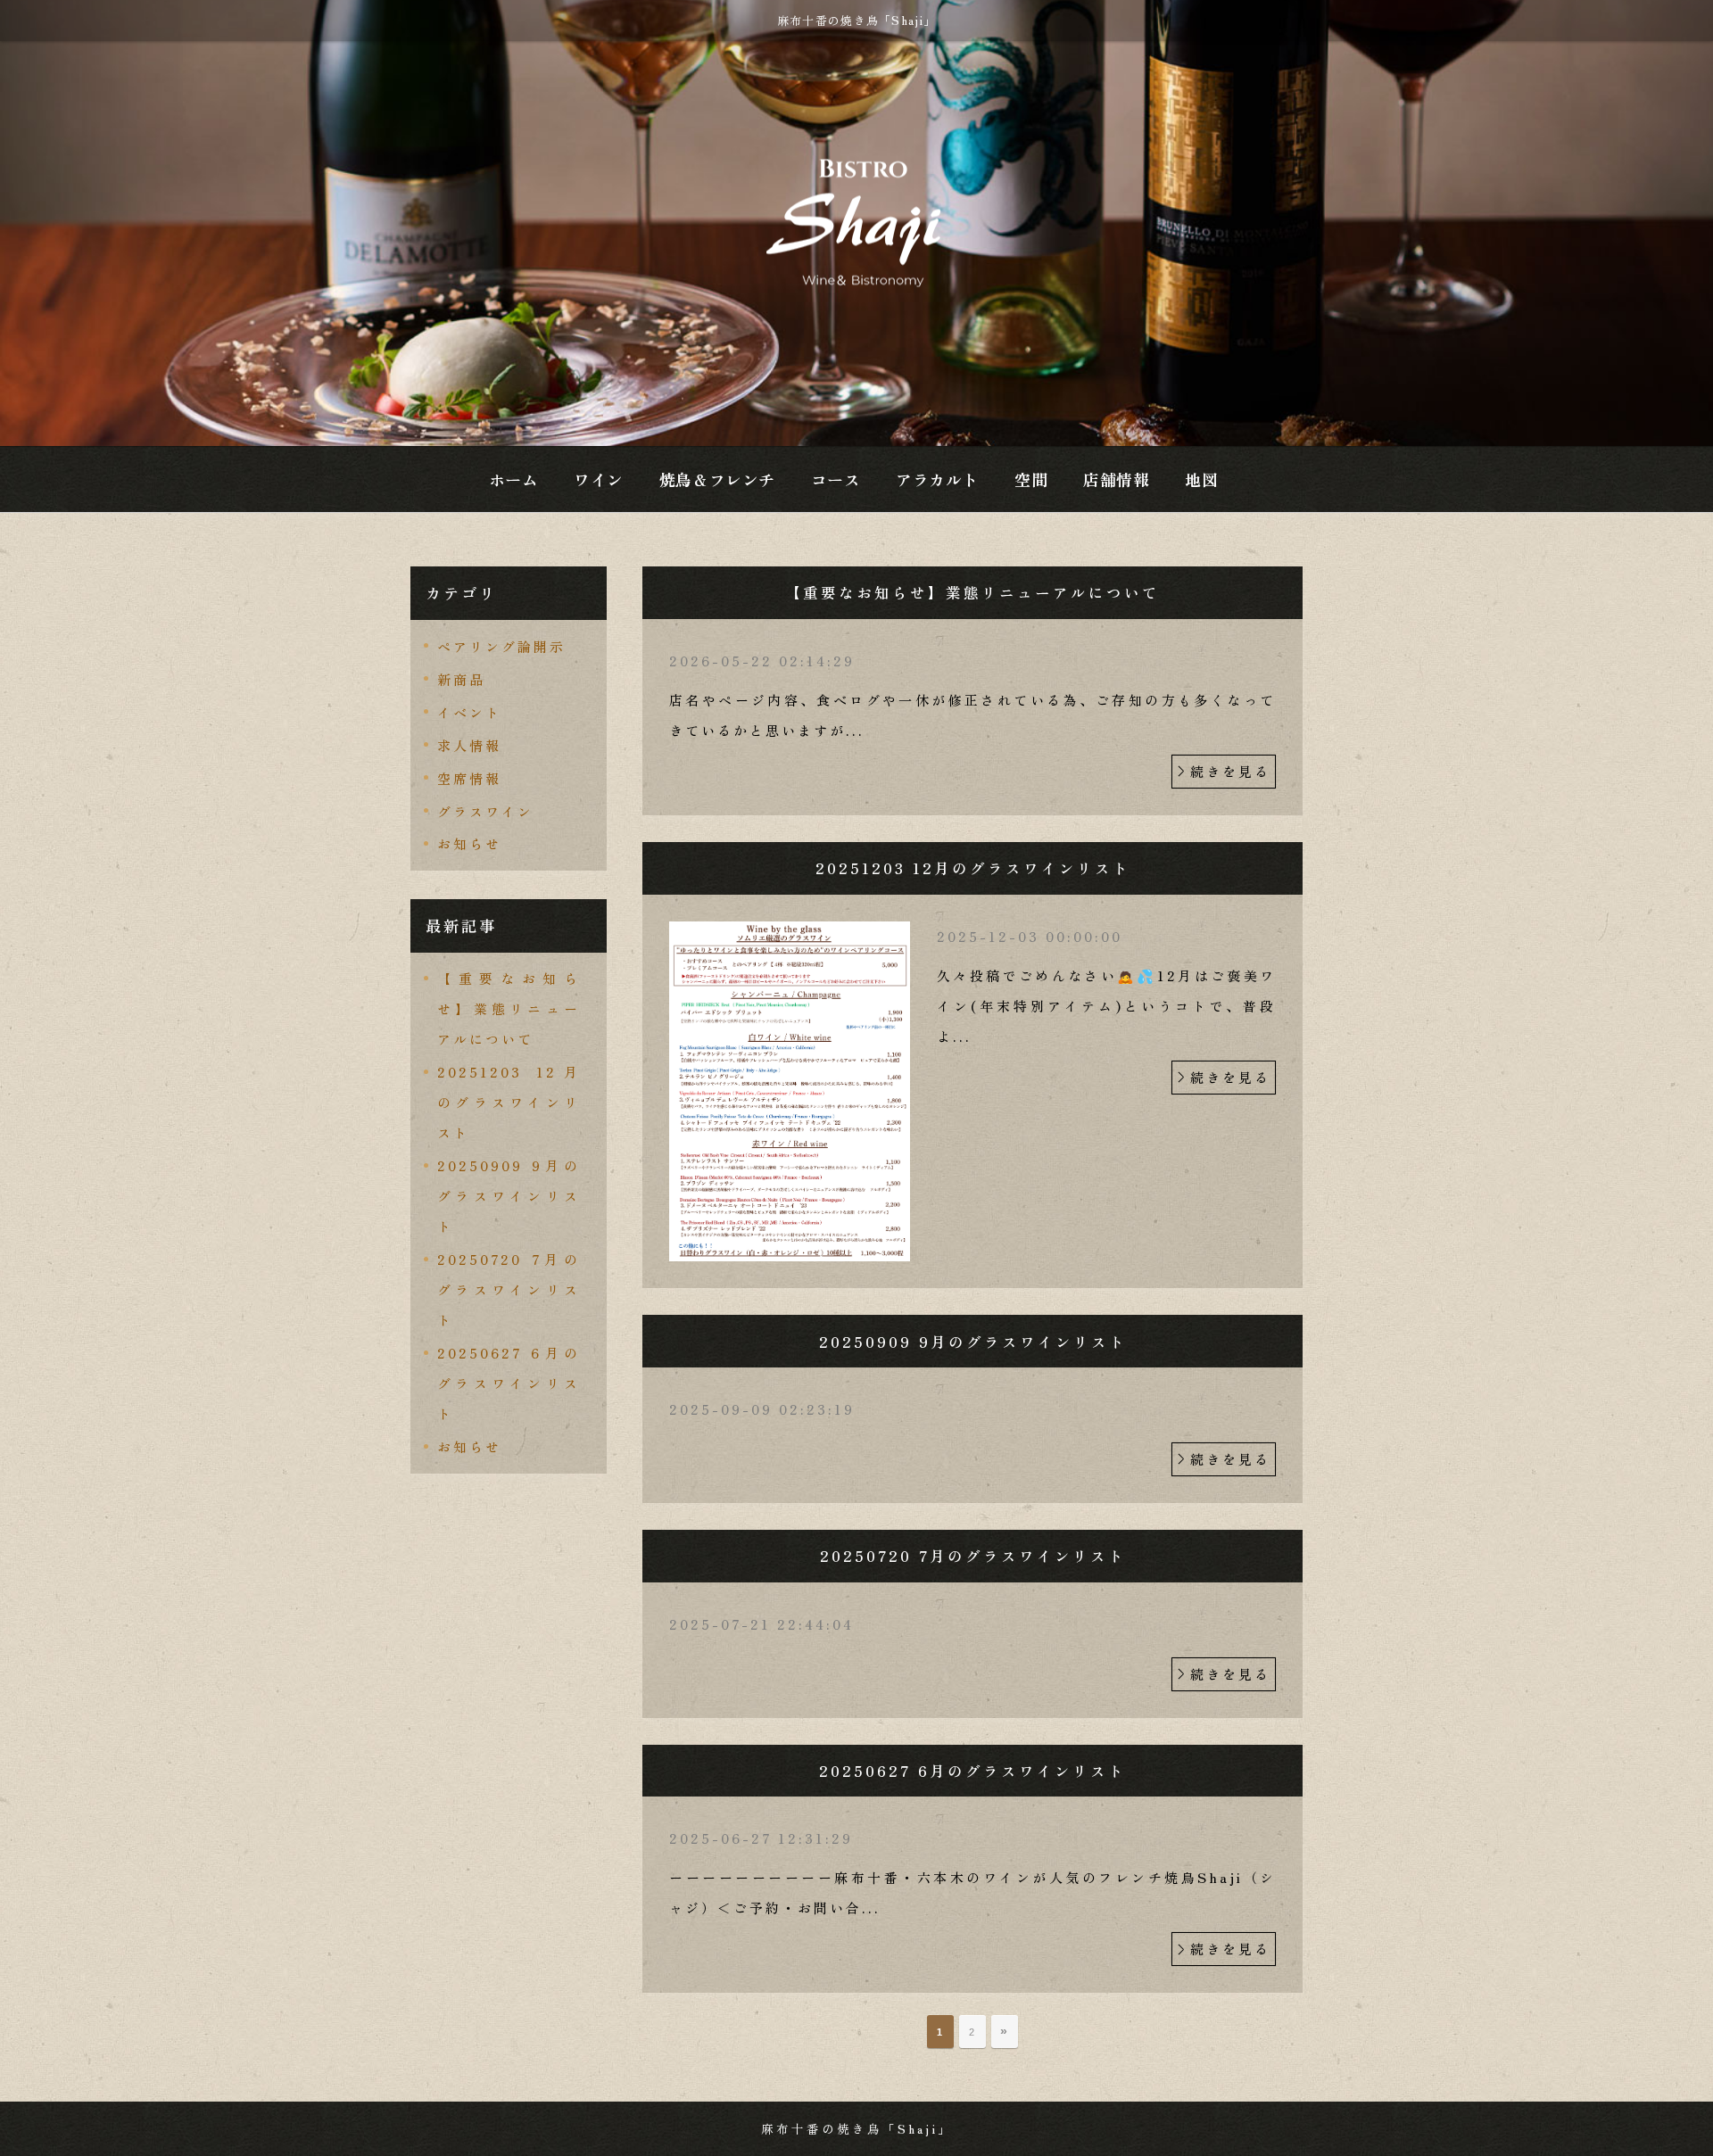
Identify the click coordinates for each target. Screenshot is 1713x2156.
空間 (1031, 479)
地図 (1201, 479)
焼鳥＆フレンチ (717, 479)
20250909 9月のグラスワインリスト (509, 1196)
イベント (469, 712)
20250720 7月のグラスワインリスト (509, 1289)
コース (836, 479)
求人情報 (469, 745)
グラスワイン (485, 811)
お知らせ (469, 843)
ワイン (599, 479)
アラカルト (937, 479)
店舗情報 (1116, 479)
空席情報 (469, 778)
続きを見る (1230, 771)
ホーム (514, 479)
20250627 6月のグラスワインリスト (509, 1383)
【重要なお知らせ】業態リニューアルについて (509, 1008)
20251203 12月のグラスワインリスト (509, 1102)
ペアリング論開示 (501, 646)
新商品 (461, 679)
